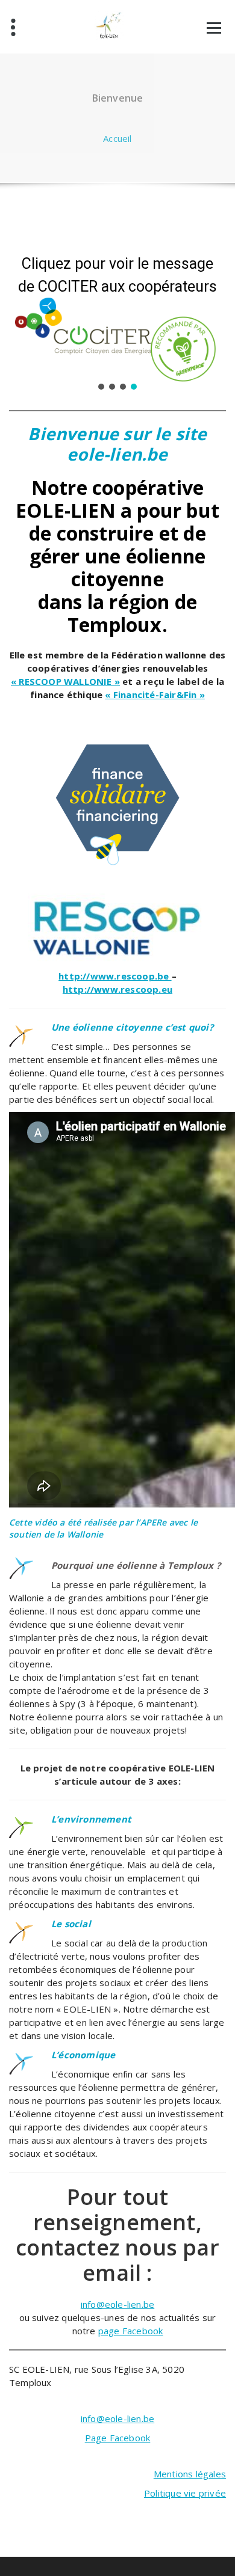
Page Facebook (118, 2438)
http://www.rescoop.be (115, 976)
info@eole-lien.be (117, 2304)
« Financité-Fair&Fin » (155, 695)
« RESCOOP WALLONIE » (65, 681)
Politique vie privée (185, 2493)
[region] (117, 318)
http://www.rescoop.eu (117, 989)
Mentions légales (190, 2474)
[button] (101, 387)
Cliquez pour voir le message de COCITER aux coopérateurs (117, 275)
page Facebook (131, 2331)
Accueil (117, 138)
